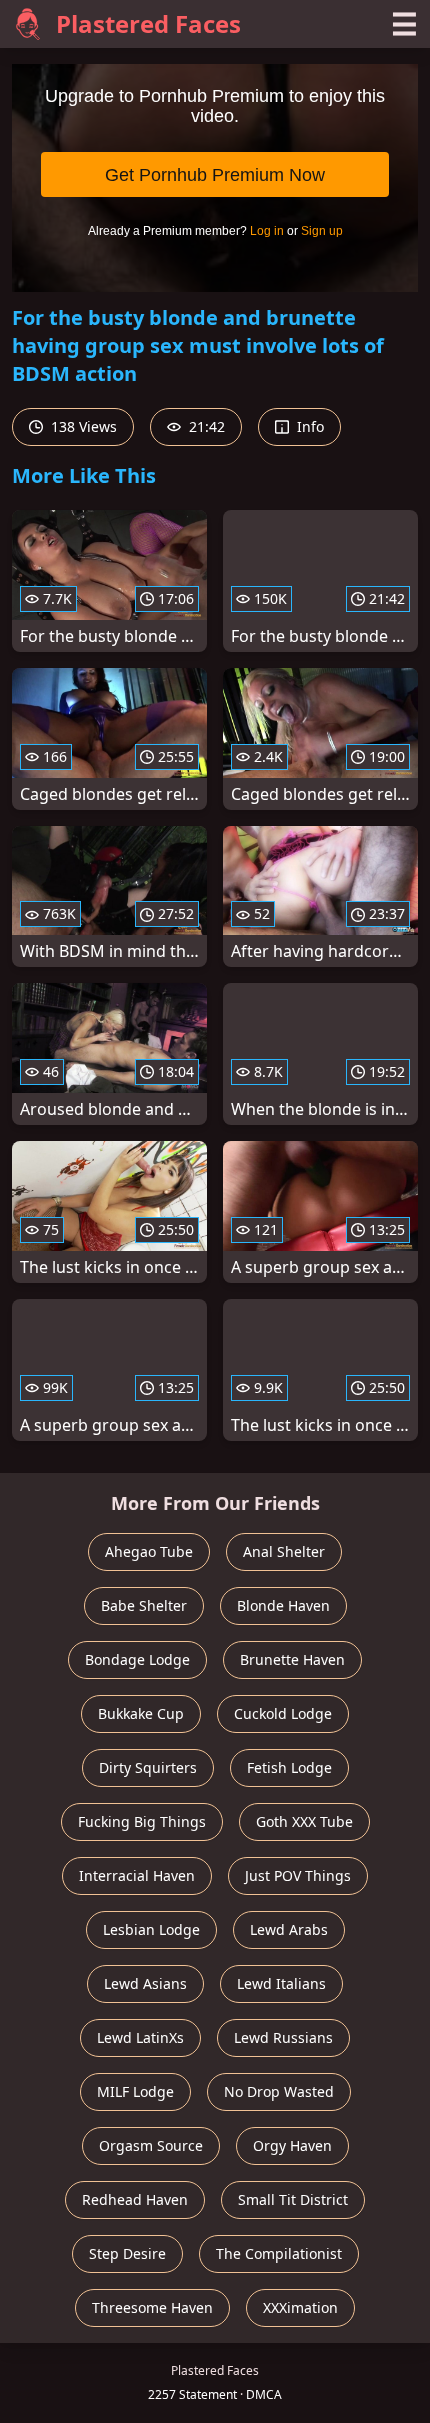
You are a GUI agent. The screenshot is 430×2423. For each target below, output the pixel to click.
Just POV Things (298, 1875)
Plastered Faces (148, 23)
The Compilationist (279, 2253)
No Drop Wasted (279, 2091)
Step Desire (127, 2253)
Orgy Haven (292, 2145)
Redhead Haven (135, 2199)
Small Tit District (293, 2199)
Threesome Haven (152, 2307)
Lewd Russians (283, 2037)
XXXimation (300, 2307)
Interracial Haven (137, 1875)
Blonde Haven (283, 1605)
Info (308, 426)
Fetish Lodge (289, 1767)
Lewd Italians (281, 1983)
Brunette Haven (292, 1659)
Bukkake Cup (141, 1713)
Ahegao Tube (149, 1551)
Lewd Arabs (289, 1929)
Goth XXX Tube (304, 1821)
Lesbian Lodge (151, 1929)
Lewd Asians (145, 1983)
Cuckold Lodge (283, 1713)
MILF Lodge (135, 2091)
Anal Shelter (284, 1551)
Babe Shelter (144, 1605)
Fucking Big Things (142, 1821)
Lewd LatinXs (140, 2037)
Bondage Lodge (137, 1659)
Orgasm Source (151, 2145)
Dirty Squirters (148, 1767)
